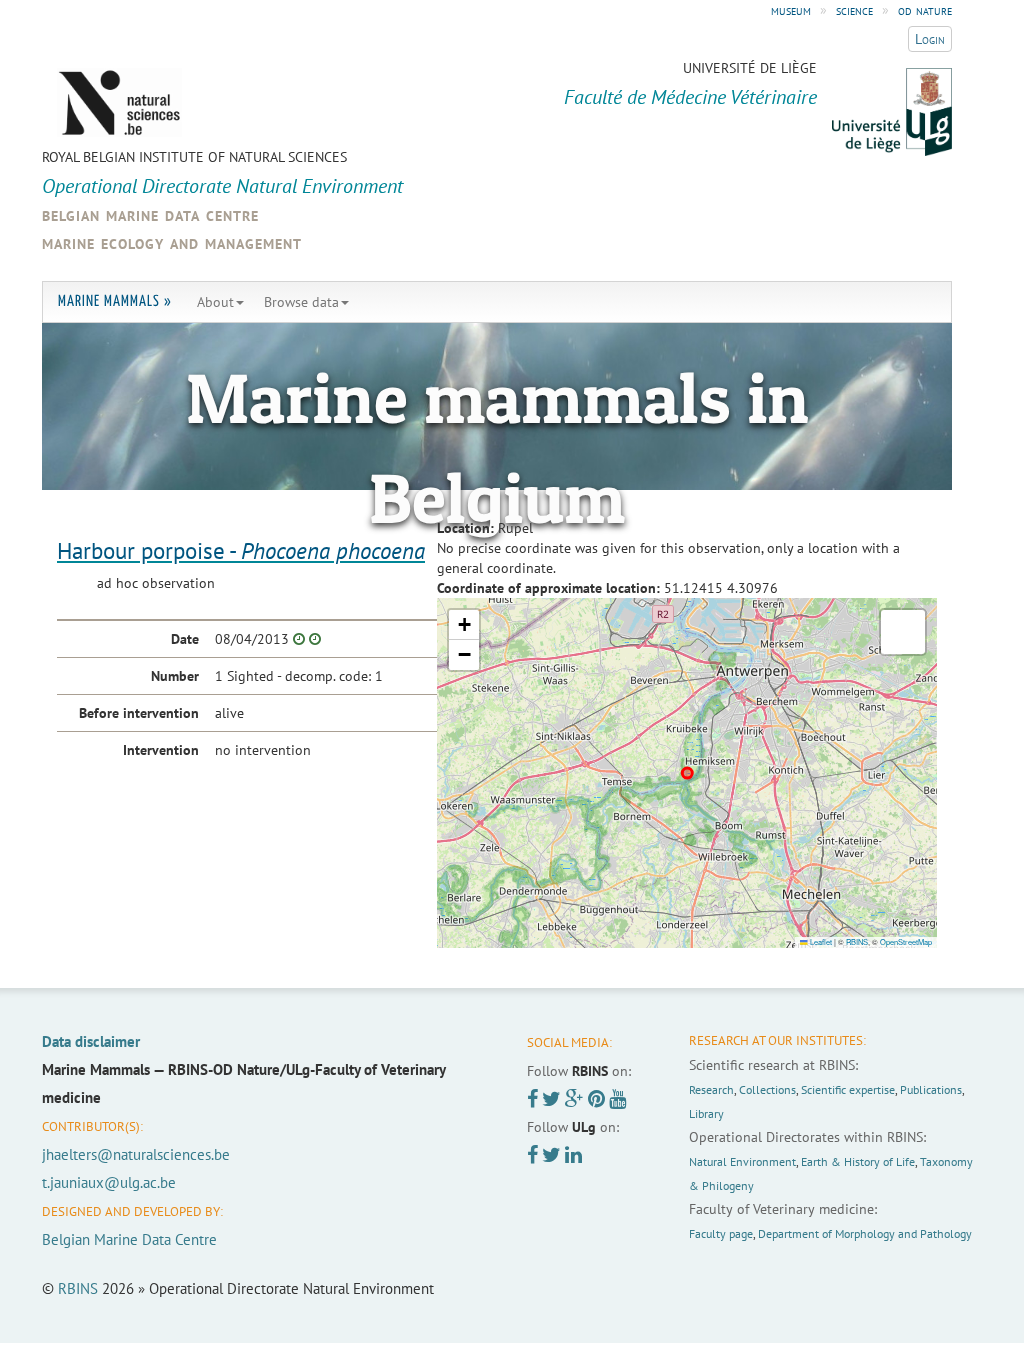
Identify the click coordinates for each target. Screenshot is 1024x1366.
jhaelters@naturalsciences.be (136, 1154)
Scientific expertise (848, 1089)
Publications (931, 1089)
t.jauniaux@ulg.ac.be (109, 1182)
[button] (464, 625)
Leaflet (820, 941)
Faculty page (721, 1233)
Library (706, 1113)
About (215, 302)
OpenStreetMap (906, 941)
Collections (767, 1089)
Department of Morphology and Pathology (865, 1233)
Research (711, 1089)
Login (930, 39)
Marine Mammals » (115, 301)
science (854, 10)
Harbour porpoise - (241, 550)
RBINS (857, 941)
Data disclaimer (91, 1041)
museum (791, 10)
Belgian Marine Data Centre (129, 1239)
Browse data (301, 302)
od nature (925, 10)
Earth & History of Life (858, 1161)
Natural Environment (742, 1161)
